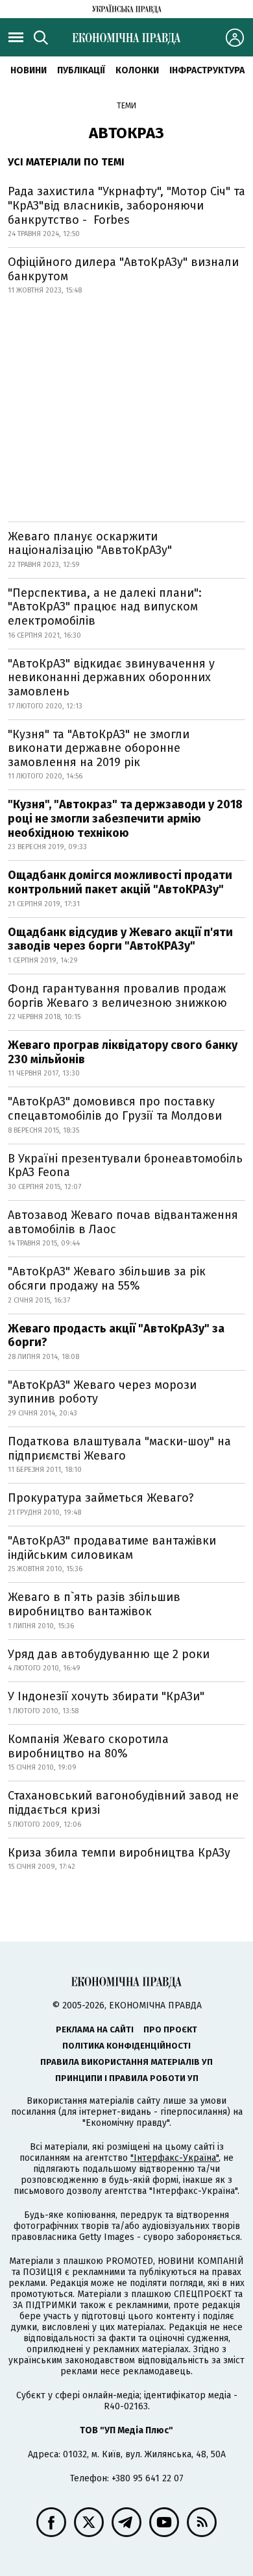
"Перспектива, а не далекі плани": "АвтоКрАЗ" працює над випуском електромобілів (105, 607)
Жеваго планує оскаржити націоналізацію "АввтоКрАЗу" (90, 544)
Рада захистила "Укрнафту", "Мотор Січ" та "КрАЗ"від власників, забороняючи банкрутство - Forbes (126, 205)
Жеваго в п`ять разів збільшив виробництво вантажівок (94, 1604)
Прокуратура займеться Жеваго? (101, 1498)
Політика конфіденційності (126, 2046)
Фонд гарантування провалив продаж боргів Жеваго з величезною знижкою (117, 996)
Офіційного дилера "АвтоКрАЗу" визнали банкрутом (123, 269)
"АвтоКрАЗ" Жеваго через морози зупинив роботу (102, 1392)
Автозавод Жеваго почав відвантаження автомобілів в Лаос (123, 1222)
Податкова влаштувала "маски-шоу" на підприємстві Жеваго (119, 1449)
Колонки (137, 70)
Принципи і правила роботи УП (127, 2078)
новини (29, 70)
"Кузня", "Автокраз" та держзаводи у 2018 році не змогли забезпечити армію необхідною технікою (125, 818)
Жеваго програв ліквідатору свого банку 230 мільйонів (123, 1052)
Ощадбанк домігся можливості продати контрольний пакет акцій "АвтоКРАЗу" (120, 882)
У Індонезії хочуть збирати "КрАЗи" (106, 1696)
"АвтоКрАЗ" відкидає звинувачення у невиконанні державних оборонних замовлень (111, 678)
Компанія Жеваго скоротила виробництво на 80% (88, 1746)
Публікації (81, 70)
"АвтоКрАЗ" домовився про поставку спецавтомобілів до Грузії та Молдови (115, 1109)
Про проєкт (170, 2029)
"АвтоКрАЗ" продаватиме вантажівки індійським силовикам (112, 1548)
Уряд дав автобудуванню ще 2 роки (109, 1654)
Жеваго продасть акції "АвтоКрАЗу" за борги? (116, 1336)
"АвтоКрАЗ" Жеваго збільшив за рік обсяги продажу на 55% (107, 1279)
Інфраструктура (207, 70)
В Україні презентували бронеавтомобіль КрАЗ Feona (125, 1166)
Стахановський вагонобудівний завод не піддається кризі (123, 1803)
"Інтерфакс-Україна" (175, 2158)
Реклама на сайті (95, 2029)
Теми (126, 106)
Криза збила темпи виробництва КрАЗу (119, 1853)
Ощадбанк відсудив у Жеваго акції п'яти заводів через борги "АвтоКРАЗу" (120, 939)
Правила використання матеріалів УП (126, 2062)
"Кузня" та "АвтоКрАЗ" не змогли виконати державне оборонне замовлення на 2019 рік (99, 748)
